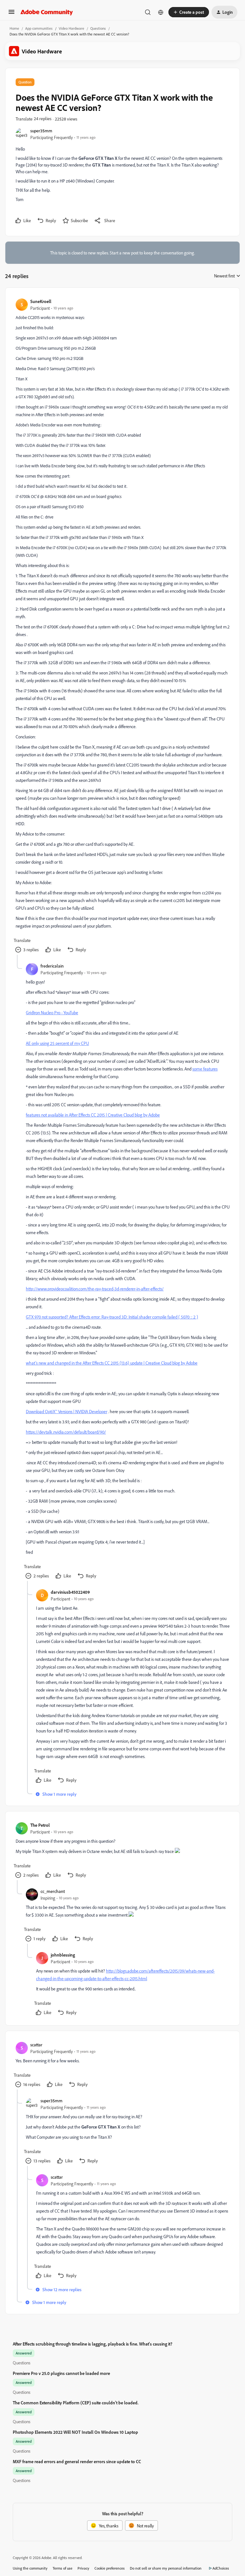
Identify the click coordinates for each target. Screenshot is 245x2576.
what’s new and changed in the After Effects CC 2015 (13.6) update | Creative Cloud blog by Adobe (112, 1363)
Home (14, 28)
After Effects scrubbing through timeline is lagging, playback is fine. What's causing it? (93, 2344)
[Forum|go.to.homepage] (47, 12)
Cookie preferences (110, 2568)
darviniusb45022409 (70, 1592)
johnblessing (63, 1955)
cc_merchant (53, 1891)
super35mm (41, 131)
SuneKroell (41, 301)
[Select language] (161, 12)
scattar (36, 2045)
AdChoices (221, 2568)
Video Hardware (71, 28)
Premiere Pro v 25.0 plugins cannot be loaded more (61, 2373)
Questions (98, 28)
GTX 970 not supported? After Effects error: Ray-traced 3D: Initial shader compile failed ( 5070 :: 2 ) (112, 1317)
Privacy (83, 2568)
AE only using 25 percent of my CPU (57, 1043)
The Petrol (40, 1825)
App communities (39, 28)
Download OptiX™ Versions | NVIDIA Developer (67, 1411)
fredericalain (52, 966)
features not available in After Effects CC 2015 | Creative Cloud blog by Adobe (93, 1115)
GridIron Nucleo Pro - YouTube (52, 1012)
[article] (122, 626)
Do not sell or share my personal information (166, 2568)
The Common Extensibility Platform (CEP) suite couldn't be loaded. (76, 2403)
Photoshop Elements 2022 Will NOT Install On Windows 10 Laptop (75, 2432)
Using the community (30, 2568)
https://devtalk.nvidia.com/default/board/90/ (66, 1432)
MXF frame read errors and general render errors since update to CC (77, 2461)
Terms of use (63, 2568)
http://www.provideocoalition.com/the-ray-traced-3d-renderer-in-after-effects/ (95, 1289)
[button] (11, 14)
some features (205, 1069)
